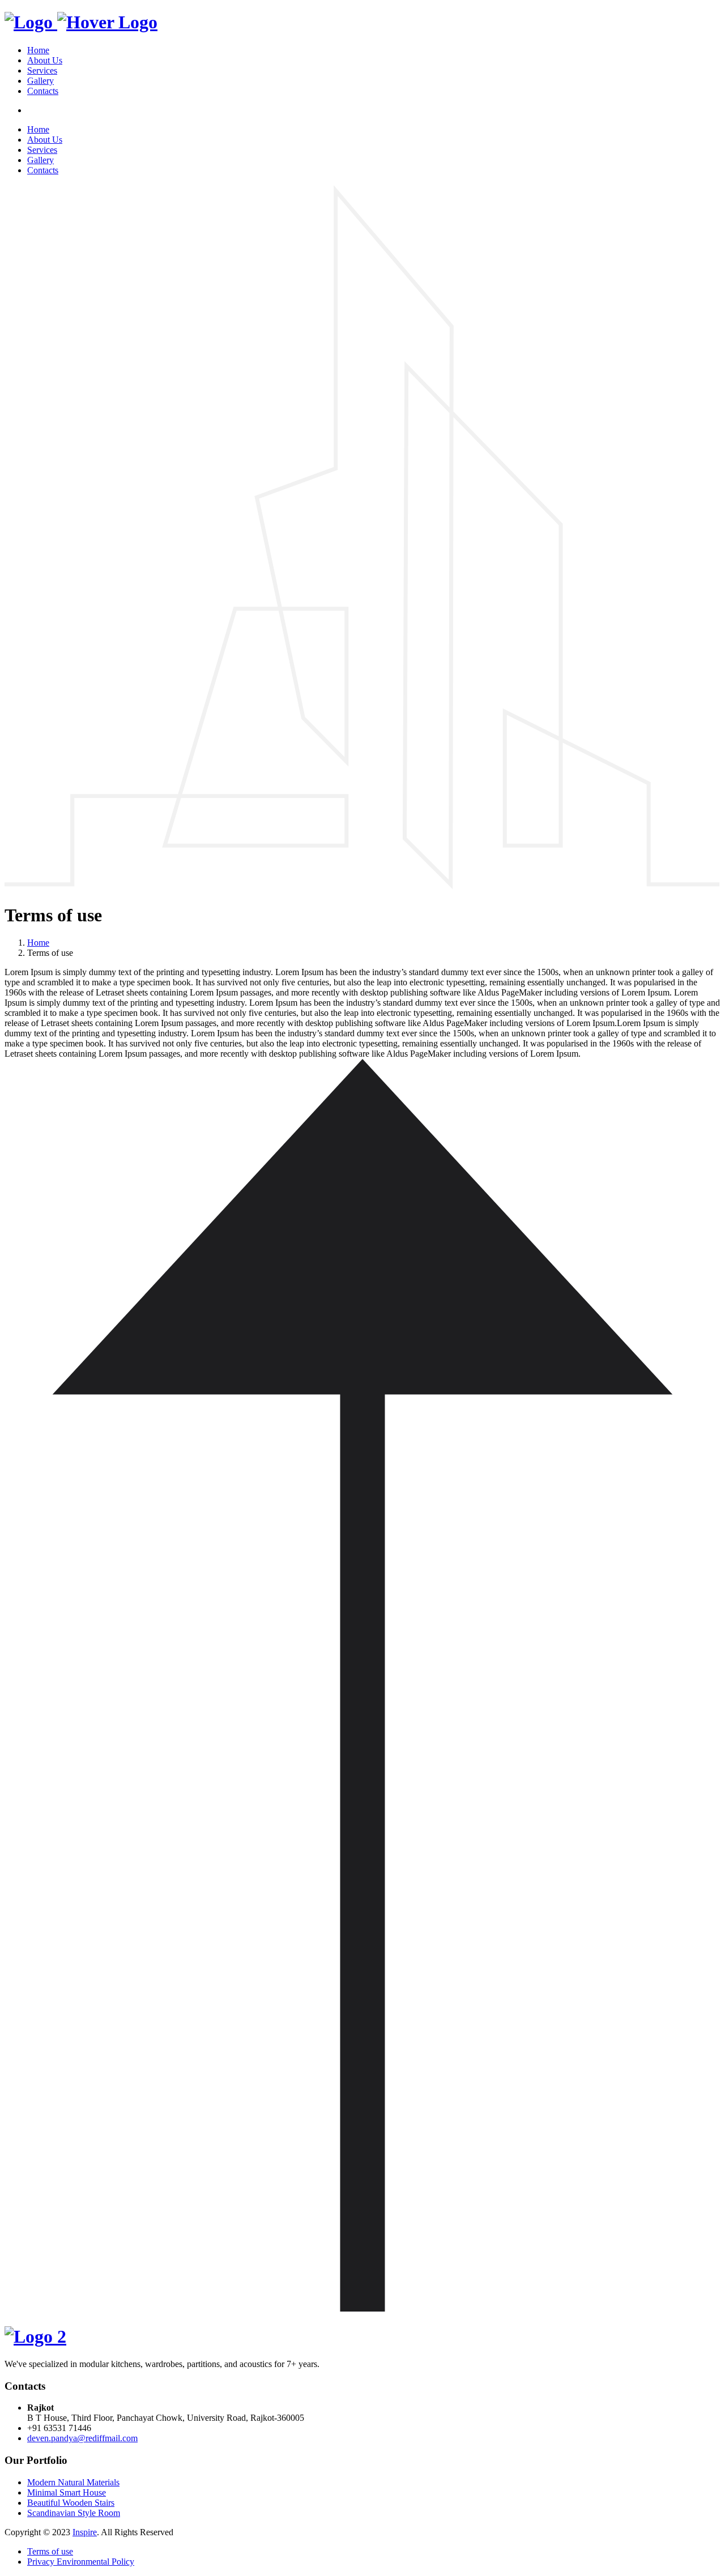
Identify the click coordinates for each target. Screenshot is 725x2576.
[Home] (81, 22)
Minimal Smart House (67, 2492)
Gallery (40, 81)
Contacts (43, 91)
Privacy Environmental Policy (81, 2562)
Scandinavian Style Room (74, 2513)
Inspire (85, 2532)
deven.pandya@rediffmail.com (82, 2438)
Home (38, 50)
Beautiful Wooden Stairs (71, 2503)
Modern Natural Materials (73, 2482)
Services (42, 71)
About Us (45, 60)
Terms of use (50, 2551)
